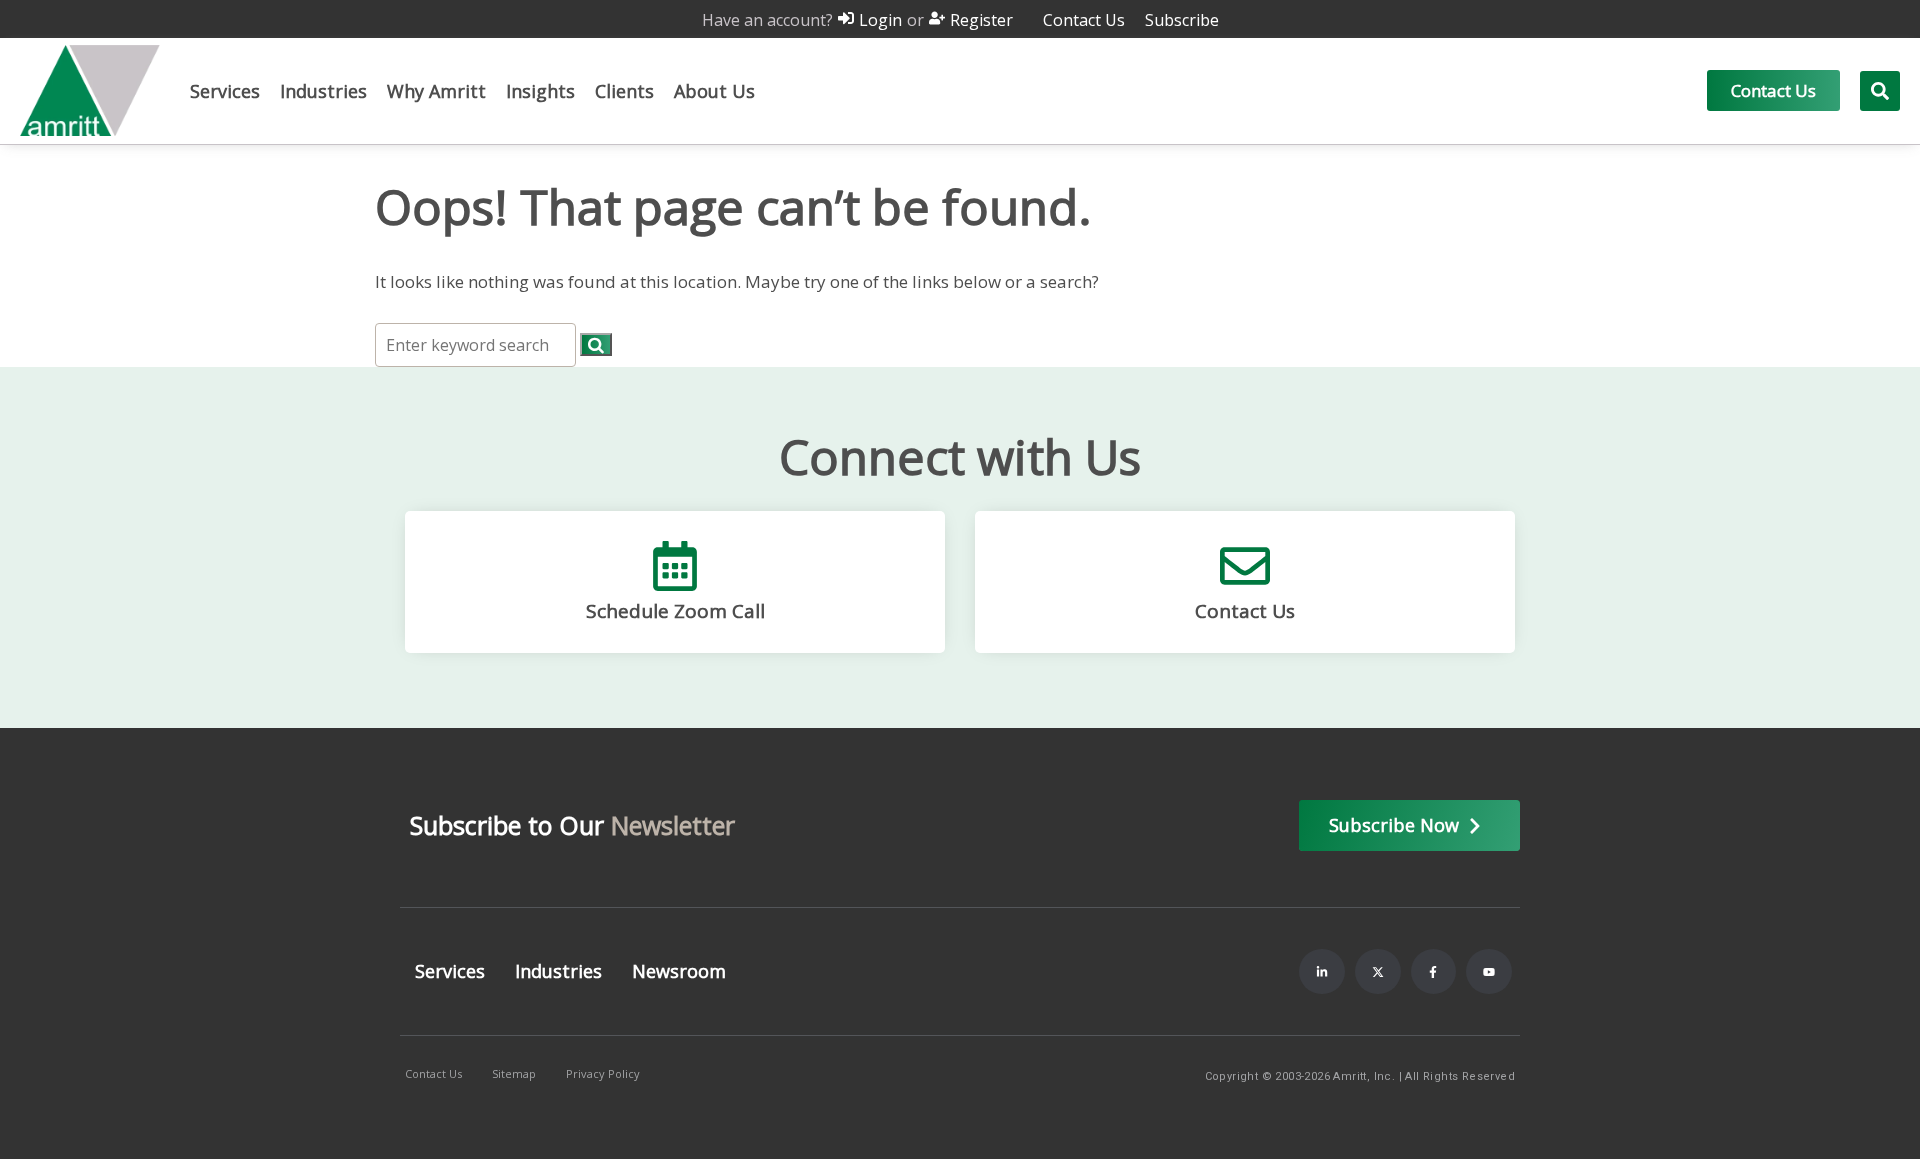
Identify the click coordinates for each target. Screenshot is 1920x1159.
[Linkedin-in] (1322, 972)
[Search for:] (477, 344)
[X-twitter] (1378, 972)
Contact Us (1245, 611)
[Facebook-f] (1434, 972)
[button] (225, 91)
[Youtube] (1489, 972)
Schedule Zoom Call (675, 611)
